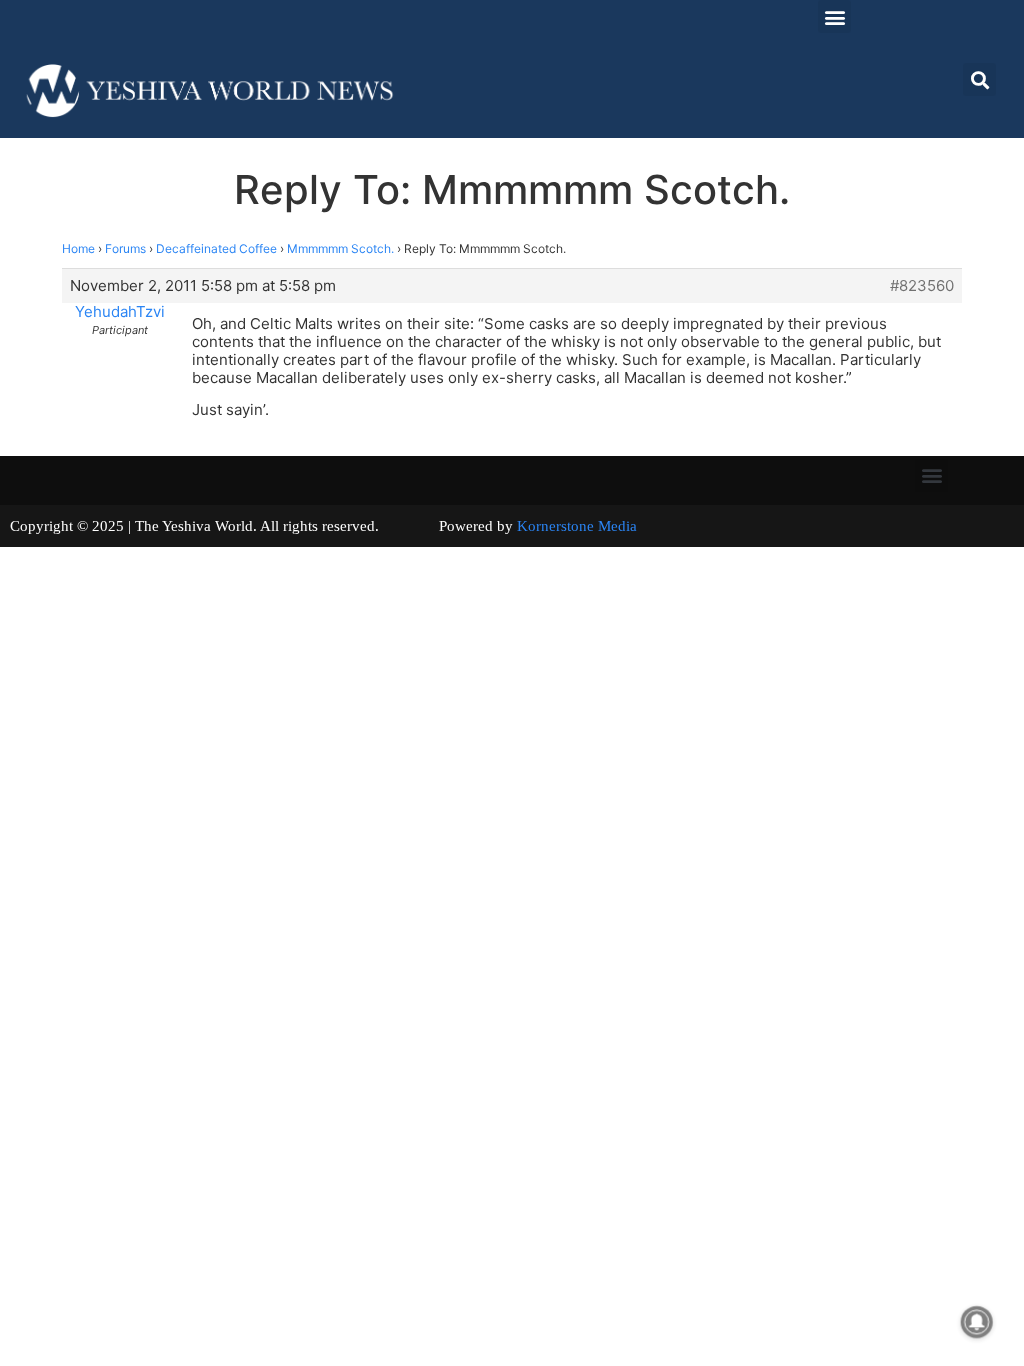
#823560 (922, 286)
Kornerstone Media (577, 526)
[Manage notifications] (977, 1322)
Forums (125, 248)
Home (78, 248)
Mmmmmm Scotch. (340, 248)
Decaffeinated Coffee (216, 248)
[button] (834, 16)
